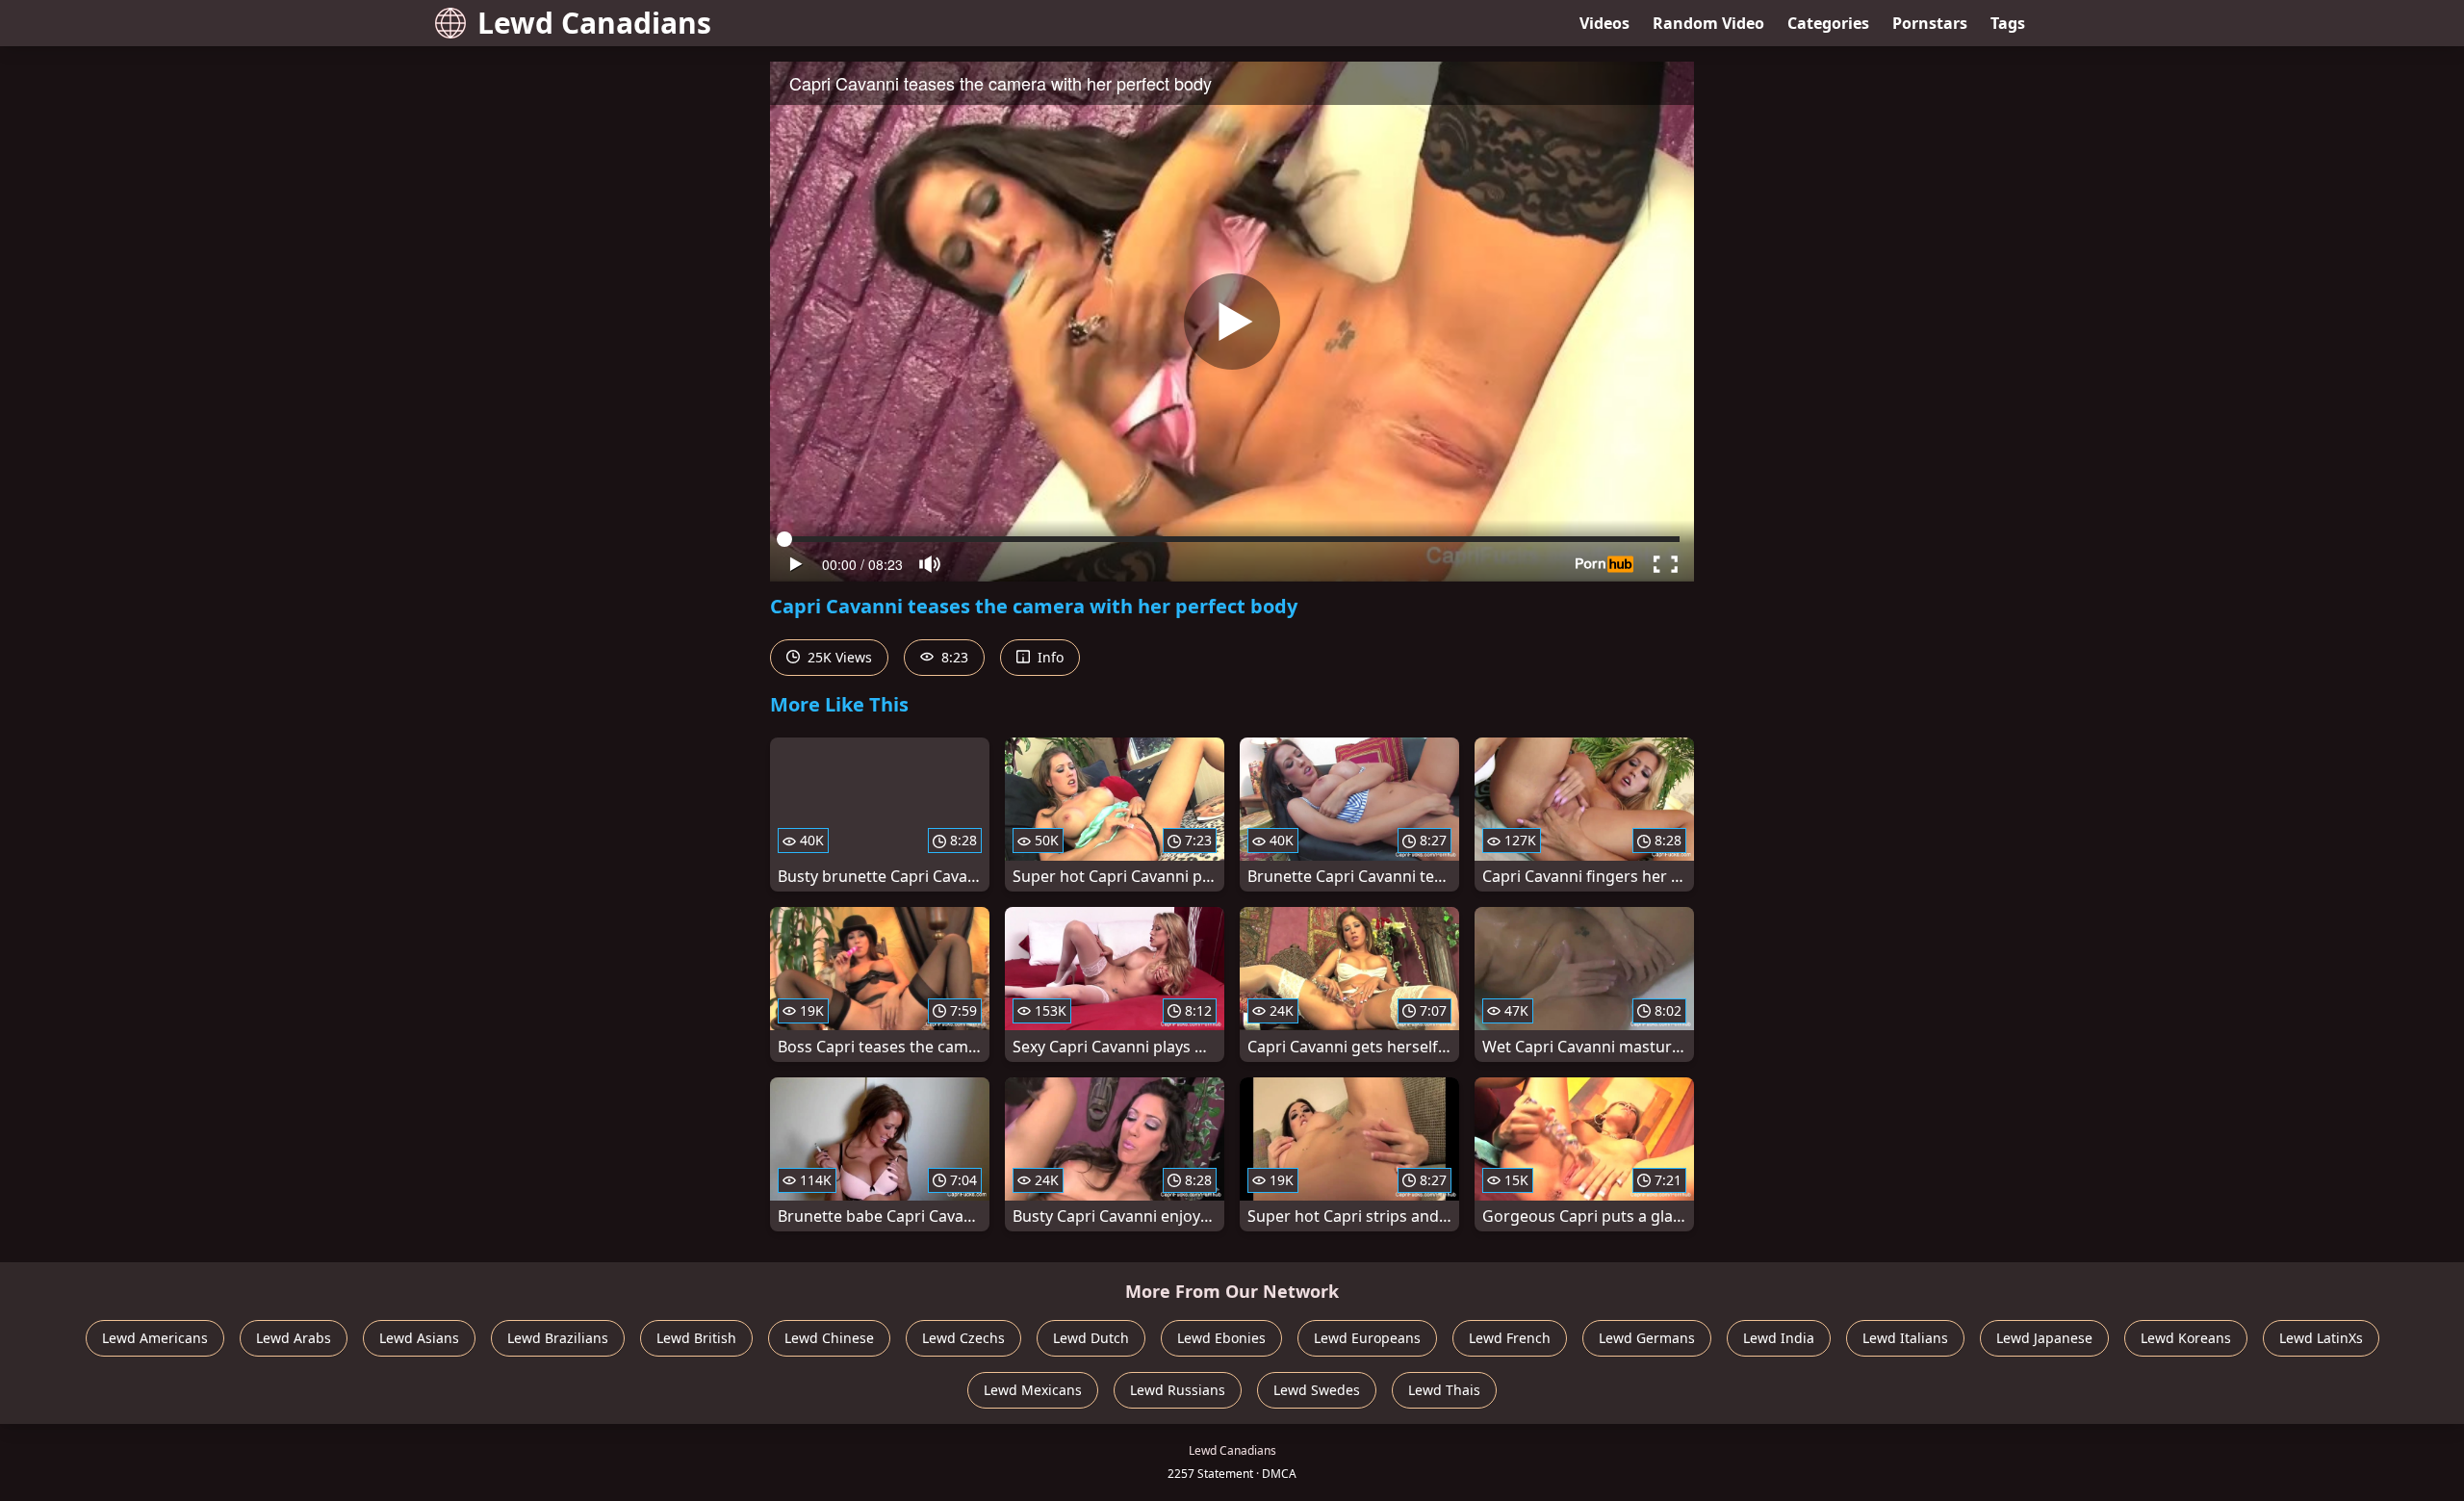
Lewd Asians (419, 1338)
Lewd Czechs (963, 1338)
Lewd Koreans (2186, 1338)
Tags (2008, 23)
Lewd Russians (1178, 1390)
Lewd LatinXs (2321, 1338)
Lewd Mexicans (1033, 1390)
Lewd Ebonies (1221, 1338)
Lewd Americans (155, 1338)
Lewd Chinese (829, 1338)
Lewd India (1779, 1338)
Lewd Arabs (294, 1338)
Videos (1604, 23)
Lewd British (696, 1338)
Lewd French (1510, 1338)
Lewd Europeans (1367, 1338)
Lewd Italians (1905, 1338)
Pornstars (1930, 23)
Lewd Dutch (1091, 1338)
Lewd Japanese (2044, 1338)
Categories (1828, 23)
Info (1049, 657)
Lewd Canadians (594, 23)
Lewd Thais (1444, 1390)
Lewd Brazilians (558, 1338)
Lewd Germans (1647, 1338)
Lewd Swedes (1317, 1390)
